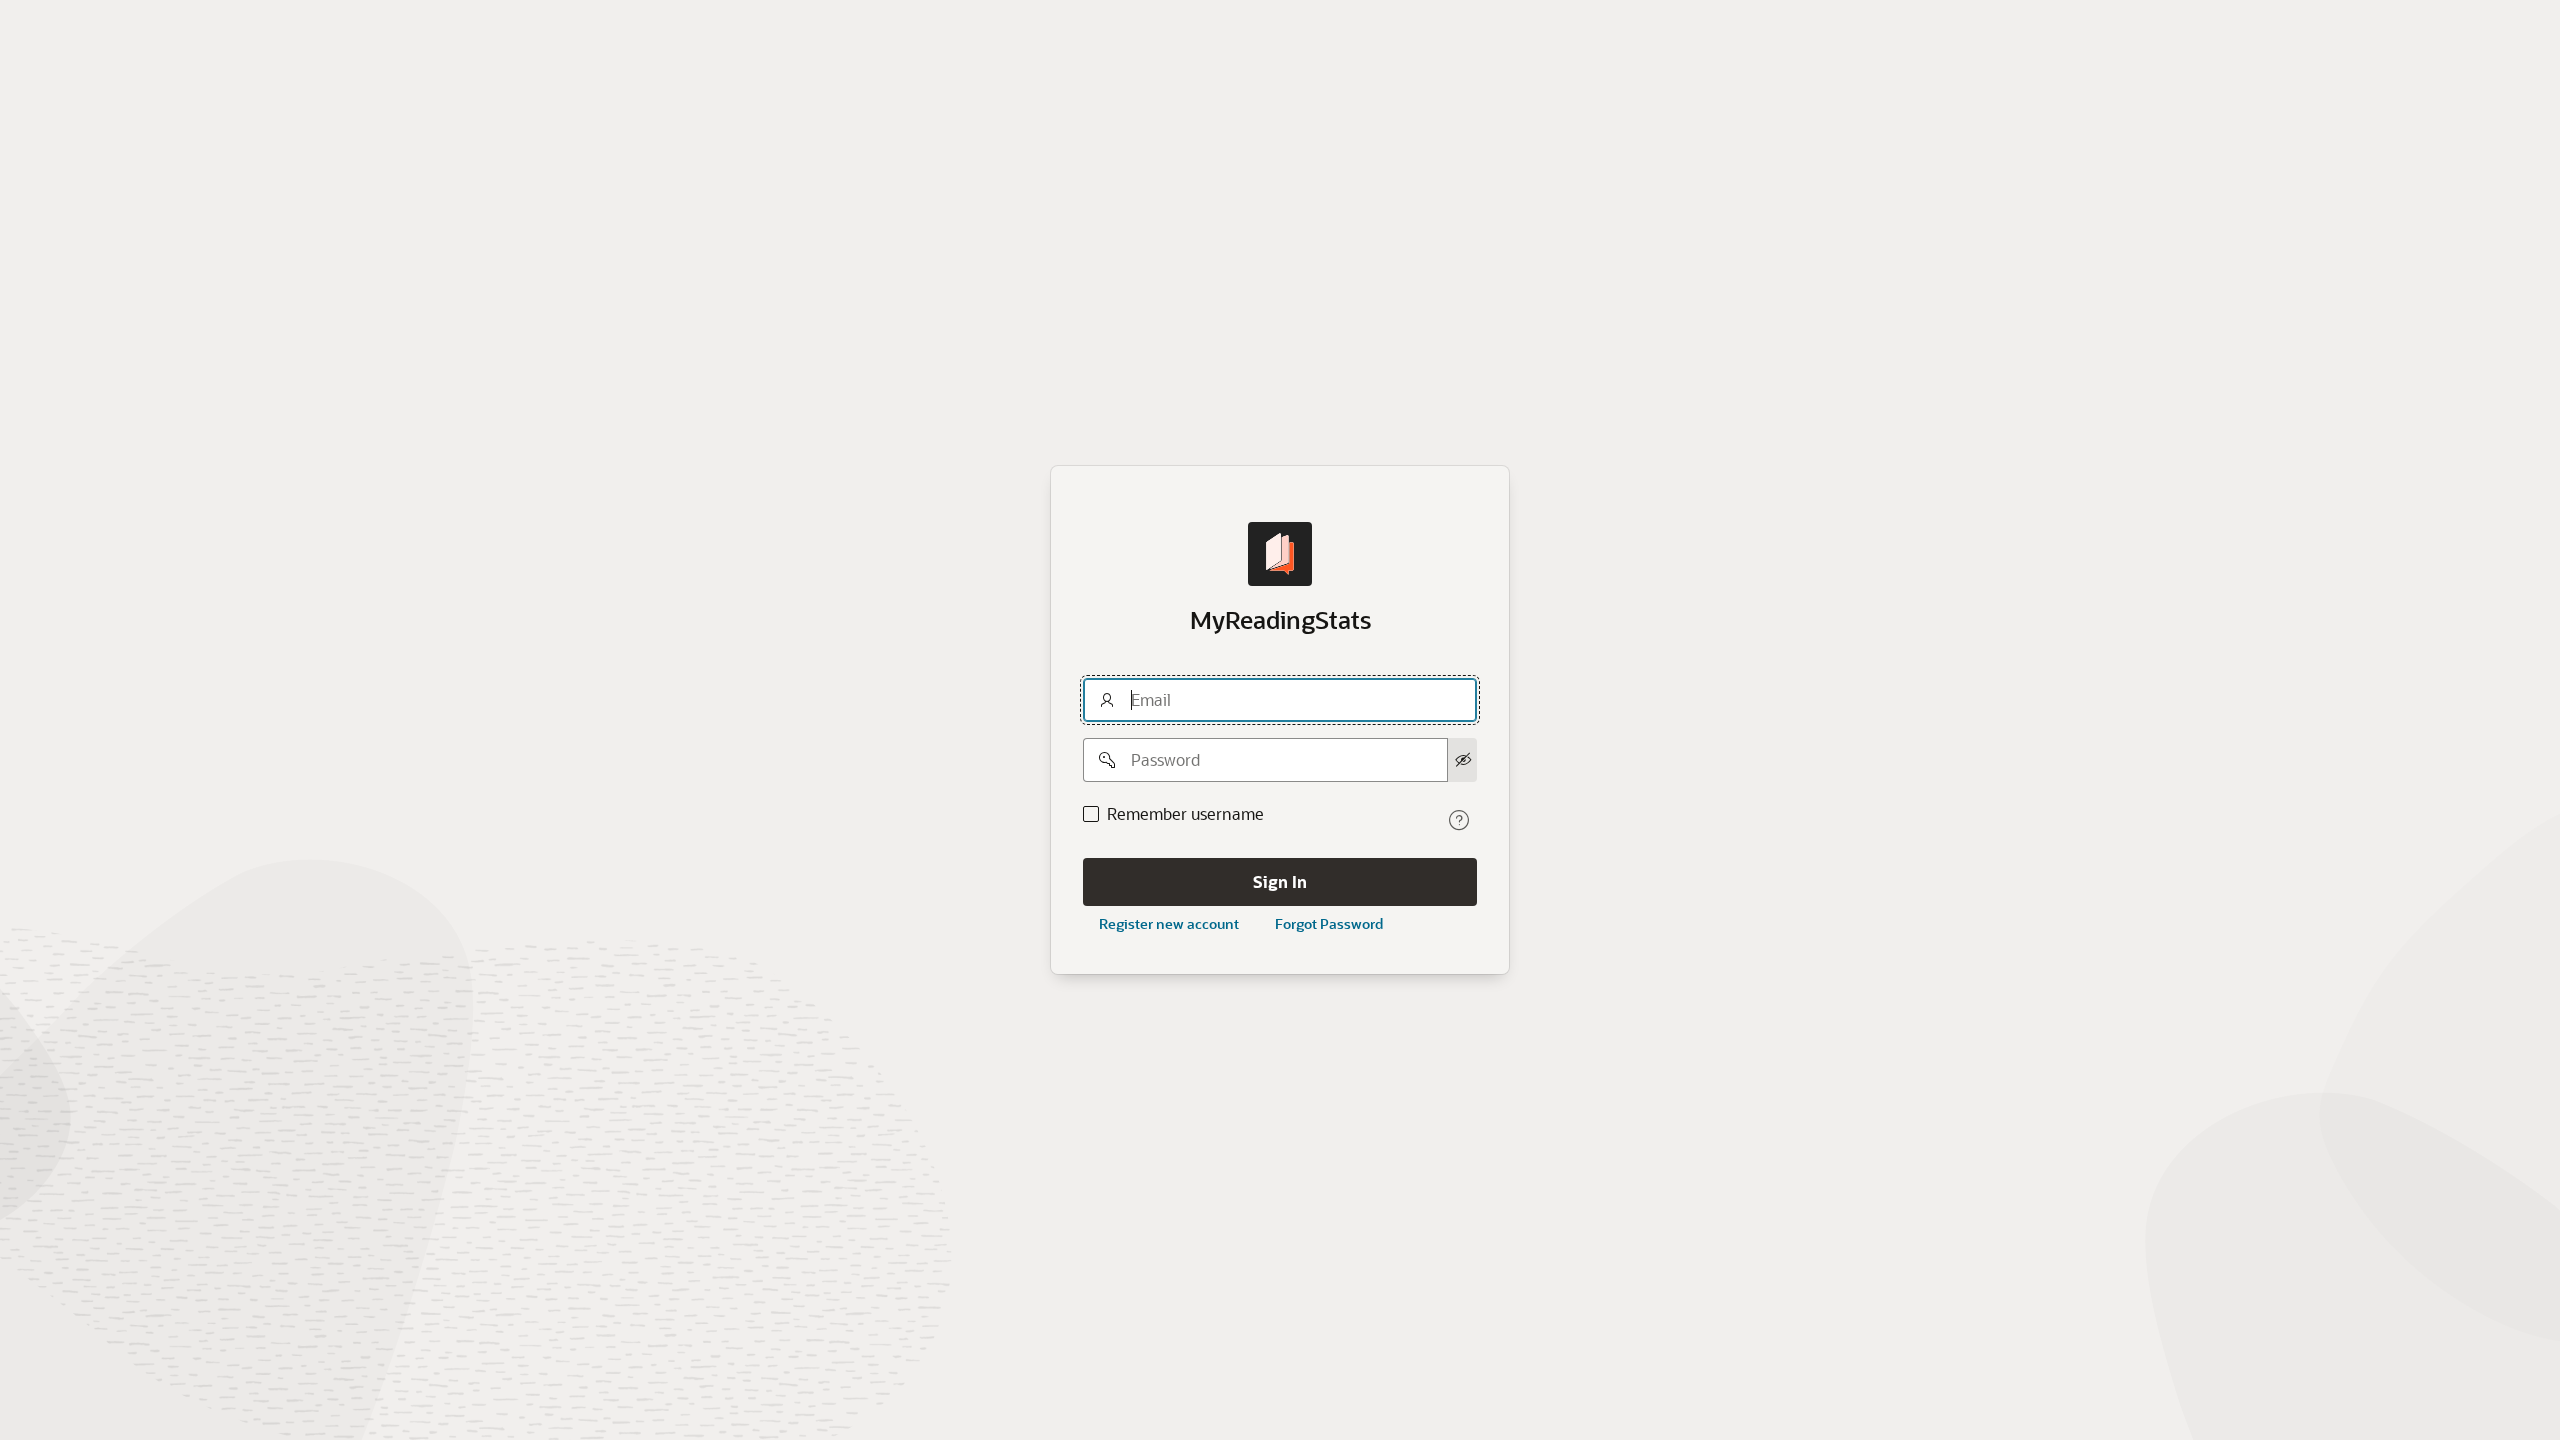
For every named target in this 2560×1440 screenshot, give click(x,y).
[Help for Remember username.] (1459, 820)
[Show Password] (1462, 760)
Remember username (1185, 814)
